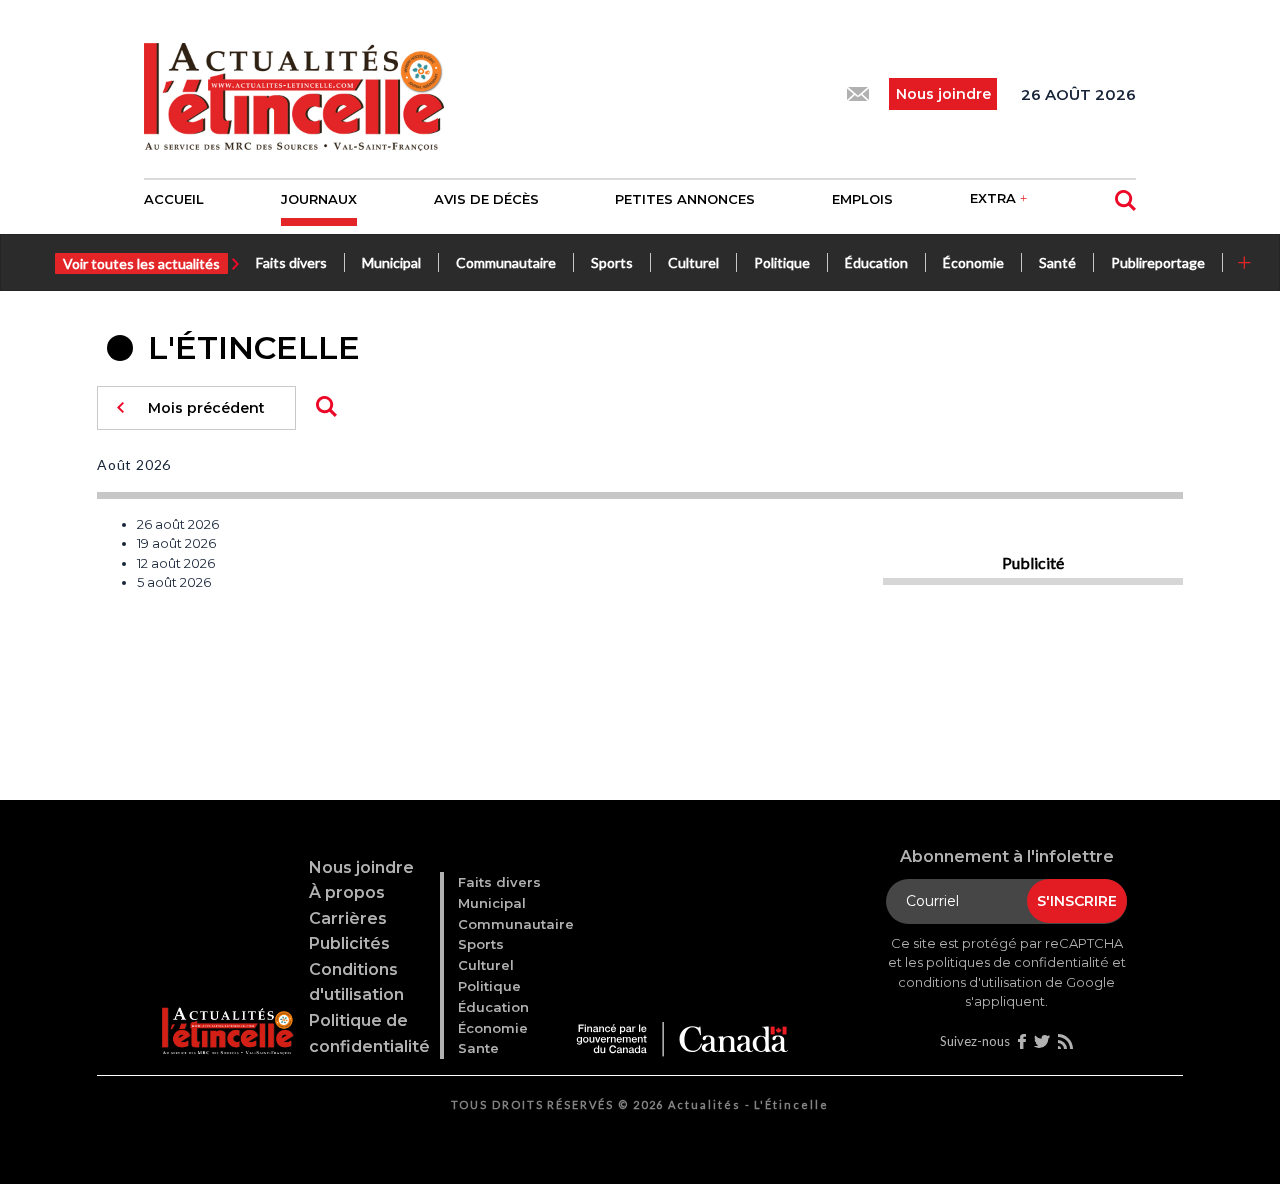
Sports (612, 262)
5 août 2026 (174, 582)
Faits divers (291, 262)
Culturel (693, 262)
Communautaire (506, 262)
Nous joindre (361, 867)
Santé (1057, 262)
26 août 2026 (178, 524)
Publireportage (1158, 262)
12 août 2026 (176, 563)
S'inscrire (1077, 901)
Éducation (876, 262)
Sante (478, 1048)
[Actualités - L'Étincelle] (227, 1007)
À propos (347, 892)
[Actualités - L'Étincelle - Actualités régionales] (294, 94)
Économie (973, 262)
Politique (782, 262)
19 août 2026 (176, 543)
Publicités (349, 943)
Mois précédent (206, 408)
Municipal (391, 262)
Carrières (348, 918)
